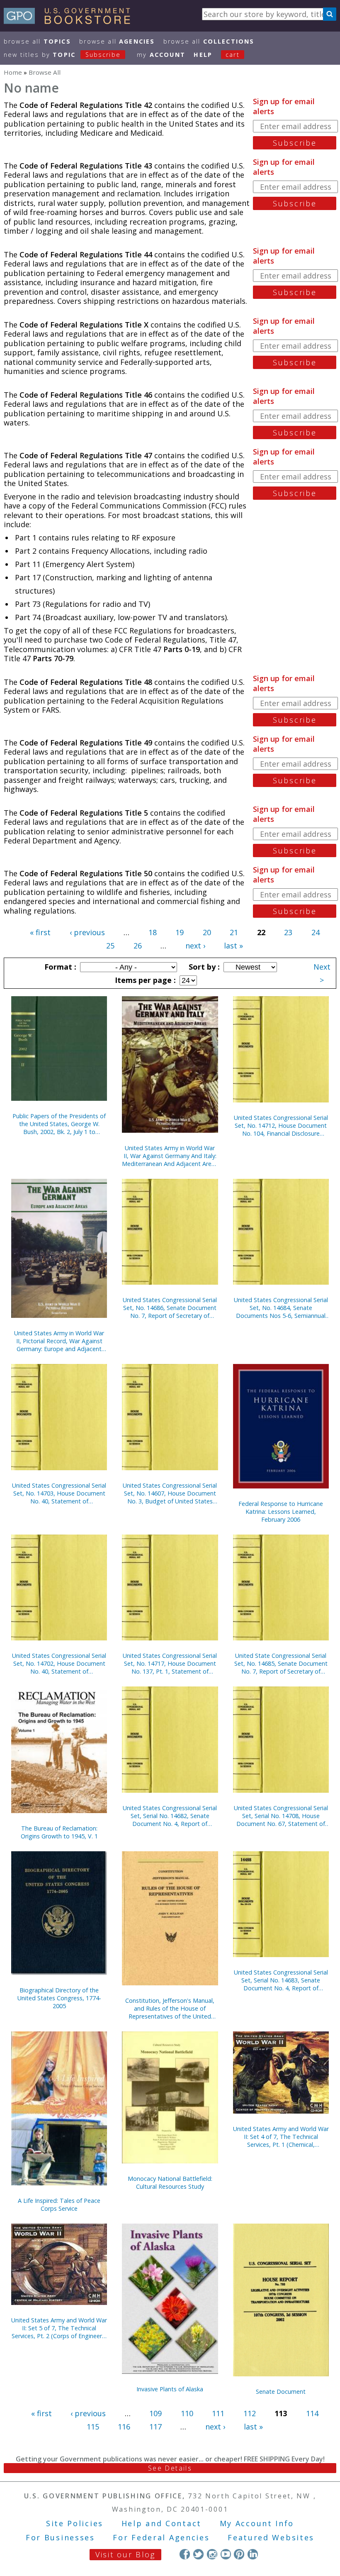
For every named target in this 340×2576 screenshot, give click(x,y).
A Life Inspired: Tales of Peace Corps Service (59, 2205)
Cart (233, 55)
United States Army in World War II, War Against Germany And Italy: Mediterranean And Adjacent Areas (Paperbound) (170, 1156)
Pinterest (239, 2554)
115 (93, 2427)
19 (180, 932)
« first (40, 932)
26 (138, 946)
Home (13, 72)
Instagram (212, 2554)
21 (234, 932)
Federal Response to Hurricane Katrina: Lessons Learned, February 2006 (281, 1512)
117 (155, 2427)
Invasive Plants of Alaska (170, 2389)
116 (124, 2427)
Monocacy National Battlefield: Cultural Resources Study (170, 2183)
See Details (170, 2468)
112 (250, 2413)
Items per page (144, 980)
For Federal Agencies (161, 2537)
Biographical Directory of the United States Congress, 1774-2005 (59, 1998)
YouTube (226, 2554)
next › (195, 946)
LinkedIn (253, 2554)
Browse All (37, 41)
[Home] (71, 21)
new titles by (62, 55)
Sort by (203, 967)
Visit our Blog (125, 2554)
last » (233, 946)
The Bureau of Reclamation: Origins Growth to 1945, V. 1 (59, 1832)
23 (288, 932)
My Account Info (257, 2523)
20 (207, 932)
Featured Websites (271, 2537)
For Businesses (60, 2537)
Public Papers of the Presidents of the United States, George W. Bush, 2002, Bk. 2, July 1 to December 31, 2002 (59, 1124)
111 (218, 2413)
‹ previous (87, 932)
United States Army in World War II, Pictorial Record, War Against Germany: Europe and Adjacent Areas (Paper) (59, 1341)
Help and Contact (161, 2523)
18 (153, 932)
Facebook (185, 2554)
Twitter (198, 2554)
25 (110, 946)
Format (59, 967)
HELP (203, 55)
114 (312, 2413)
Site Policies (75, 2523)
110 (187, 2413)
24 (316, 932)
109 (155, 2413)
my (161, 55)
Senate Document (281, 2391)
